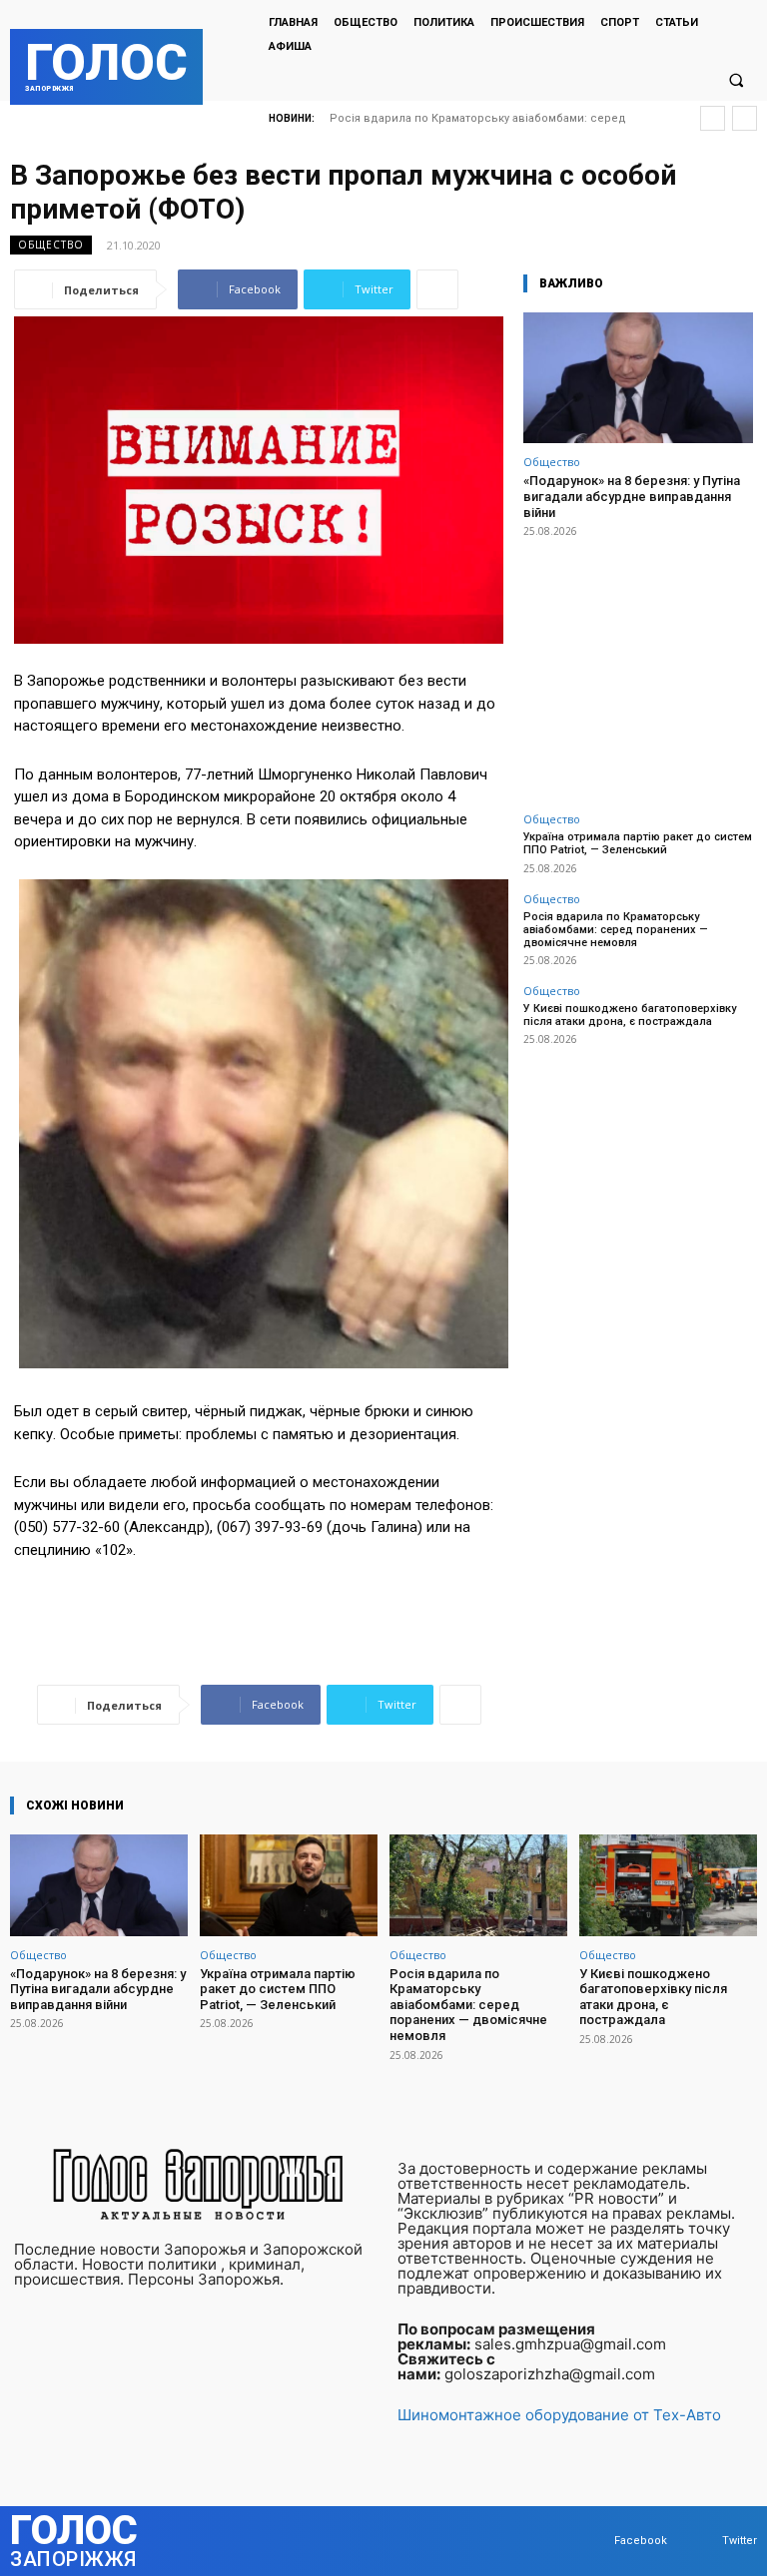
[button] (736, 80)
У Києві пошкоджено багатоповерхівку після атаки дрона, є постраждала (630, 1015)
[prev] (713, 118)
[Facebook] (595, 2541)
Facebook (641, 2541)
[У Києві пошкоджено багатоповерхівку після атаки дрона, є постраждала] (668, 1885)
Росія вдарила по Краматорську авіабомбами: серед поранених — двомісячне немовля (616, 930)
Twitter (740, 2541)
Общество (51, 245)
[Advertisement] (638, 664)
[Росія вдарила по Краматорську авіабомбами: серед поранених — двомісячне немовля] (478, 1885)
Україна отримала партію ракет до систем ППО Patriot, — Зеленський (638, 843)
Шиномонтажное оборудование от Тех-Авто (559, 2415)
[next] (745, 118)
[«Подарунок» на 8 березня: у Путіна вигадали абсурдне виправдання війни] (638, 378)
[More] (437, 289)
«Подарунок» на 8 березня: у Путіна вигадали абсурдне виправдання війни (632, 496)
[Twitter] (703, 2541)
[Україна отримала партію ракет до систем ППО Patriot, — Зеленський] (289, 1885)
